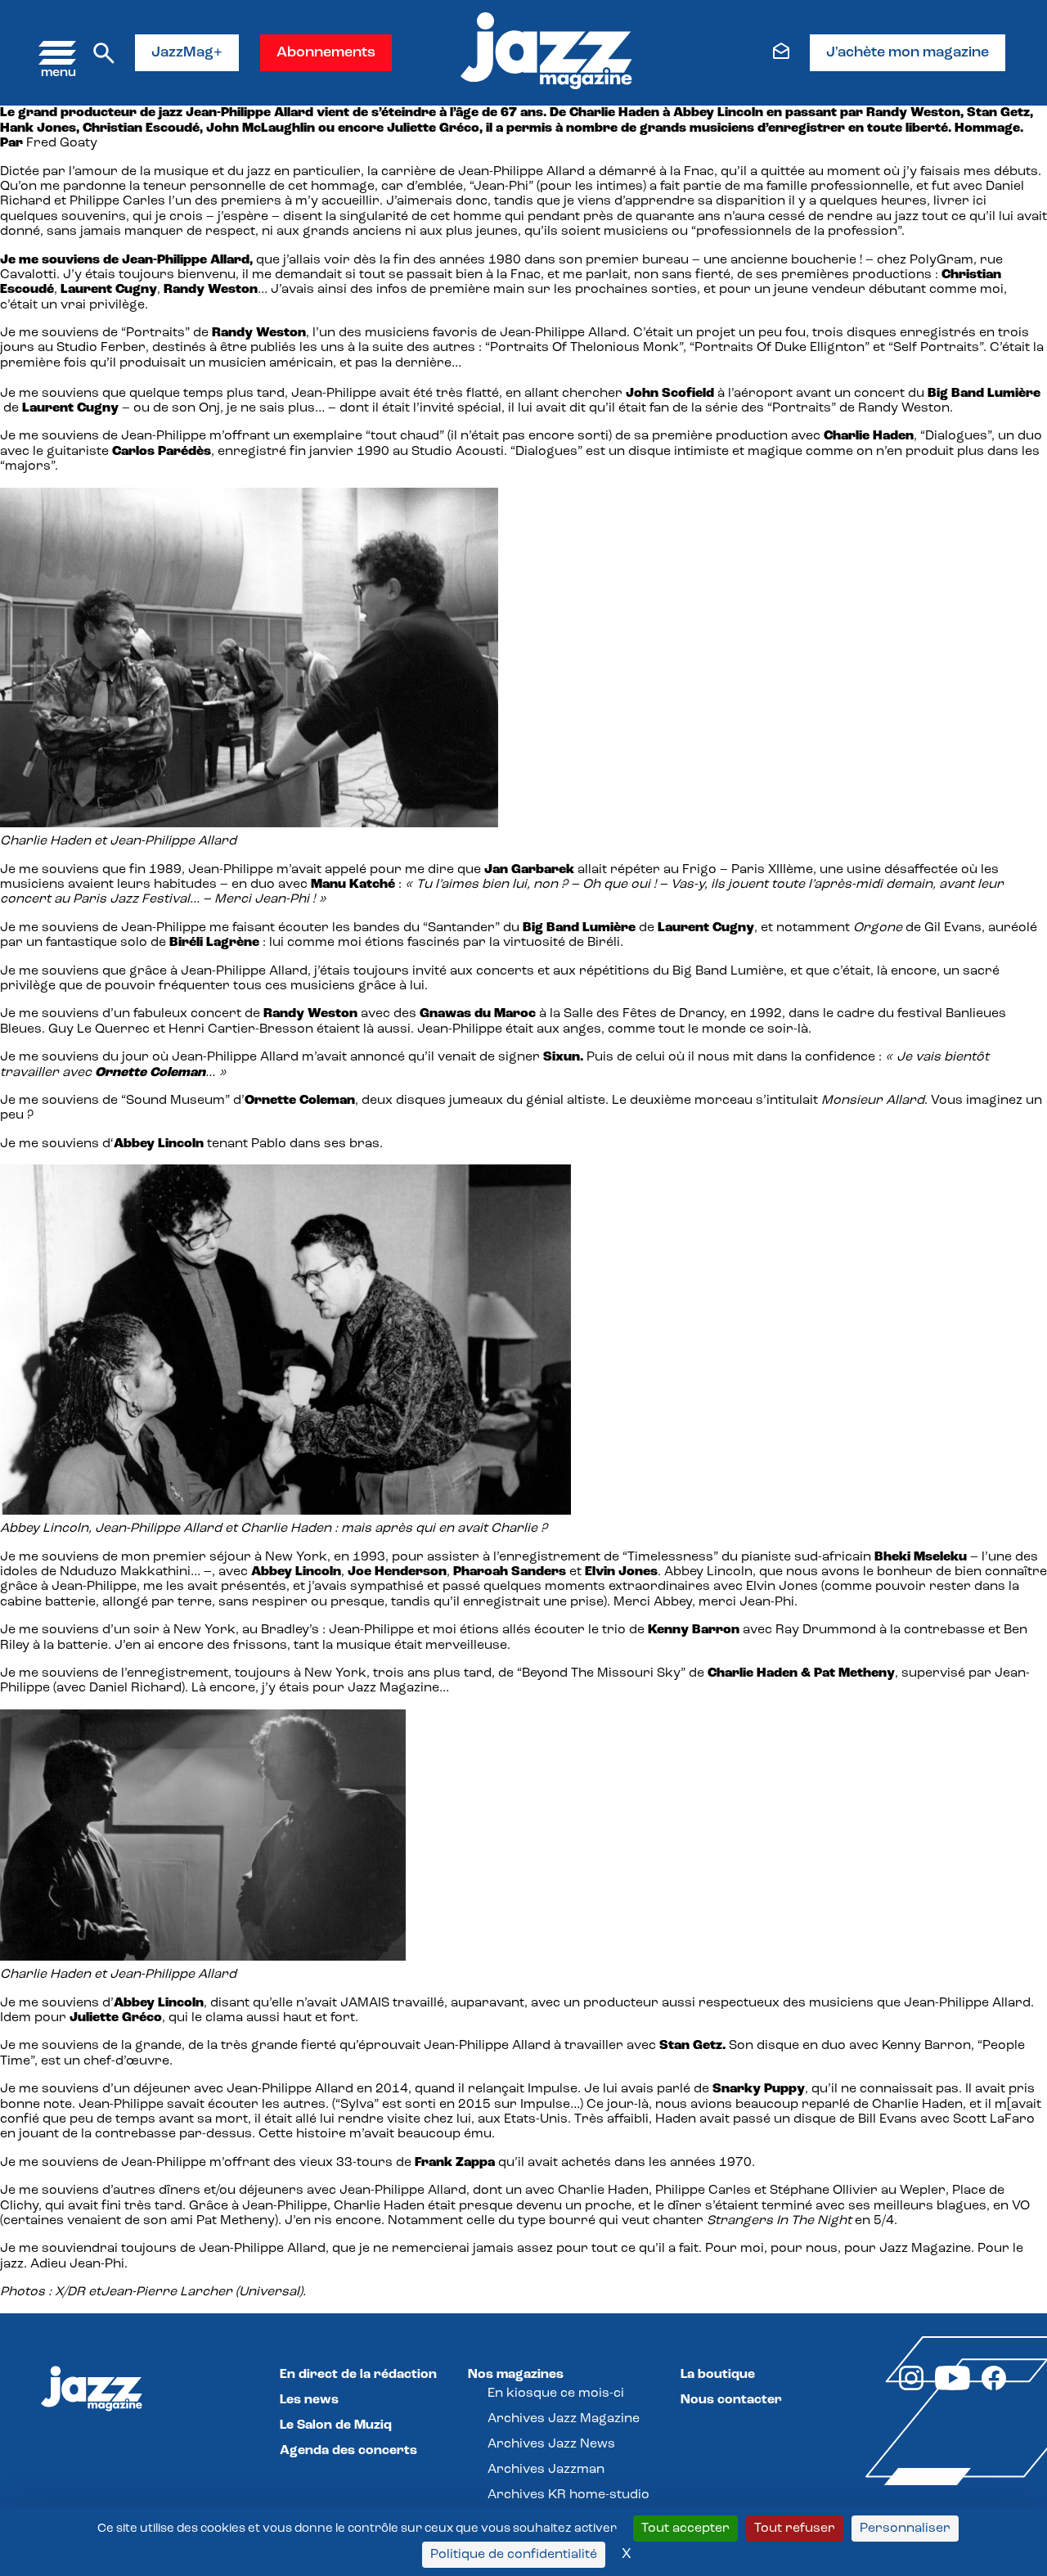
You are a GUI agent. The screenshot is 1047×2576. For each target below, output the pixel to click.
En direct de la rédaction (358, 2375)
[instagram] (911, 2387)
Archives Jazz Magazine (564, 2419)
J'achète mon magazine (908, 53)
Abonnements (326, 53)
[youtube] (953, 2387)
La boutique (718, 2375)
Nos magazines (516, 2375)
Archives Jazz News (551, 2444)
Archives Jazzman (546, 2470)
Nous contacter (731, 2400)
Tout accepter (685, 2529)
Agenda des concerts (348, 2451)
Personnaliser (905, 2529)
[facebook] (994, 2387)
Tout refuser (795, 2529)
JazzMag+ (187, 53)
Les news (309, 2400)
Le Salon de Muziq (336, 2425)
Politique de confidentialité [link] (514, 2555)
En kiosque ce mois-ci (556, 2394)
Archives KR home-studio (568, 2495)
